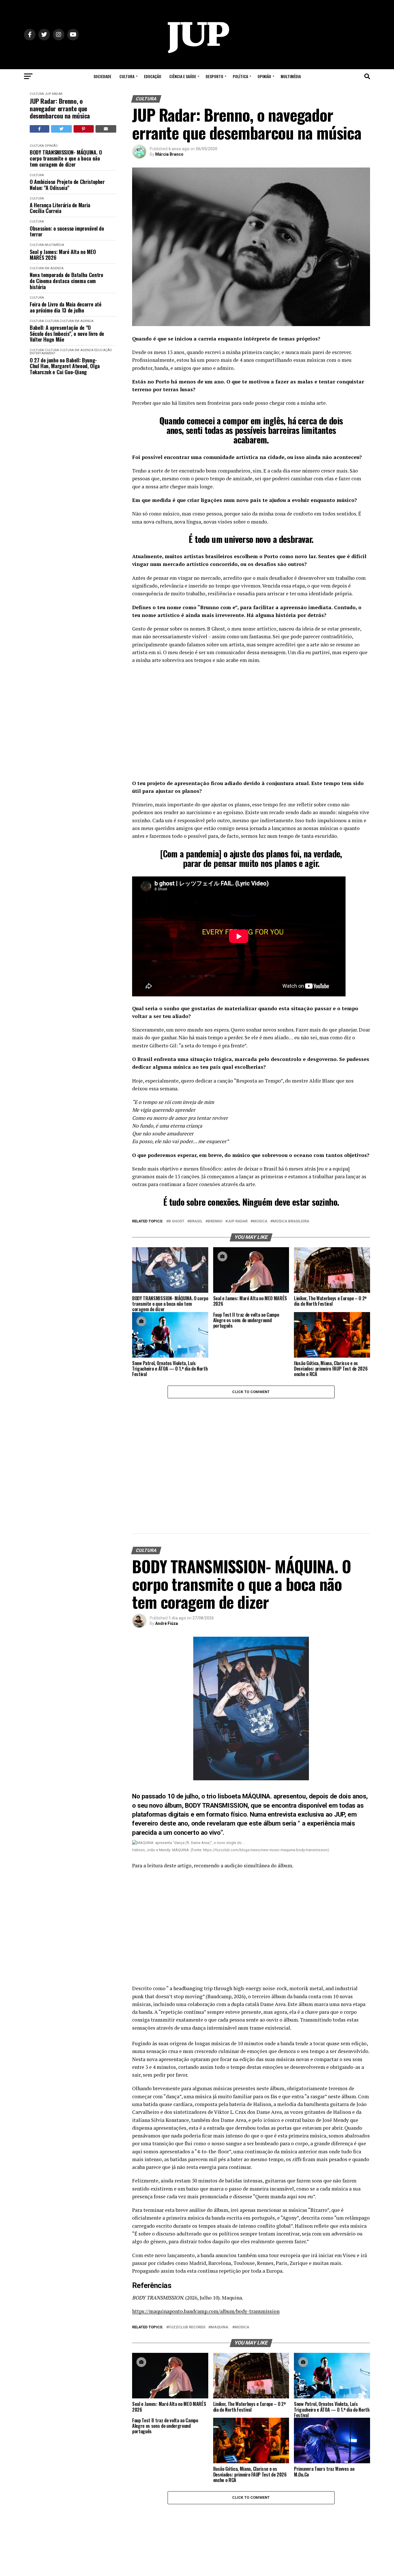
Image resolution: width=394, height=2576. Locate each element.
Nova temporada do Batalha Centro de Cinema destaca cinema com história (66, 281)
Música (260, 1221)
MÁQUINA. (220, 2327)
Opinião (264, 76)
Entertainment (43, 353)
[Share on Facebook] (40, 129)
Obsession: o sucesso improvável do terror (67, 231)
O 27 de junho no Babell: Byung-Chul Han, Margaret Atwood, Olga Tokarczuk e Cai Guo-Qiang (65, 366)
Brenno (215, 1221)
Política (240, 76)
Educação (153, 76)
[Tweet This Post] (62, 129)
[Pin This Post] (84, 129)
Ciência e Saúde (183, 76)
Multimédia (291, 76)
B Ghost (176, 1221)
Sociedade (102, 76)
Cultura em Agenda (47, 268)
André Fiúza (167, 1623)
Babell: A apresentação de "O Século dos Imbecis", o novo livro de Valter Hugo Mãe (67, 334)
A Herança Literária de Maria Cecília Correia (60, 208)
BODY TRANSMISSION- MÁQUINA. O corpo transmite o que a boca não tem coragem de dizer (66, 158)
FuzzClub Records (187, 2327)
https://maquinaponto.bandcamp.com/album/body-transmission (206, 2311)
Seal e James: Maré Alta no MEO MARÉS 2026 (63, 255)
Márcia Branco (169, 154)
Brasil (196, 1221)
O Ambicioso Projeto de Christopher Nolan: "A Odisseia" (67, 185)
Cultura (127, 76)
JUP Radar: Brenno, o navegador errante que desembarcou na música (60, 108)
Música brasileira (291, 1221)
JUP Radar (54, 94)
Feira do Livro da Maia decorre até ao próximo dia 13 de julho (66, 307)
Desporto (214, 76)
